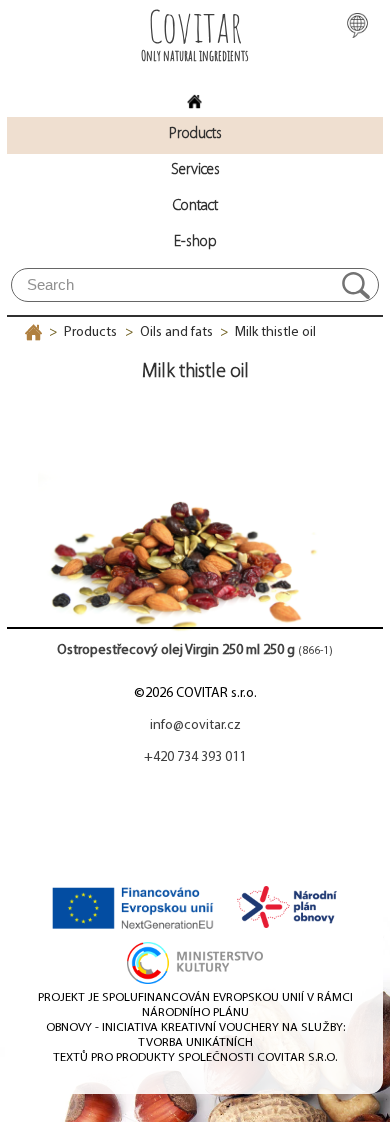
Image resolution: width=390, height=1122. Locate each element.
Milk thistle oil (275, 332)
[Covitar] (195, 95)
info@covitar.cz (195, 725)
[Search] (356, 285)
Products (90, 332)
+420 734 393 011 (195, 757)
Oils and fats (176, 332)
